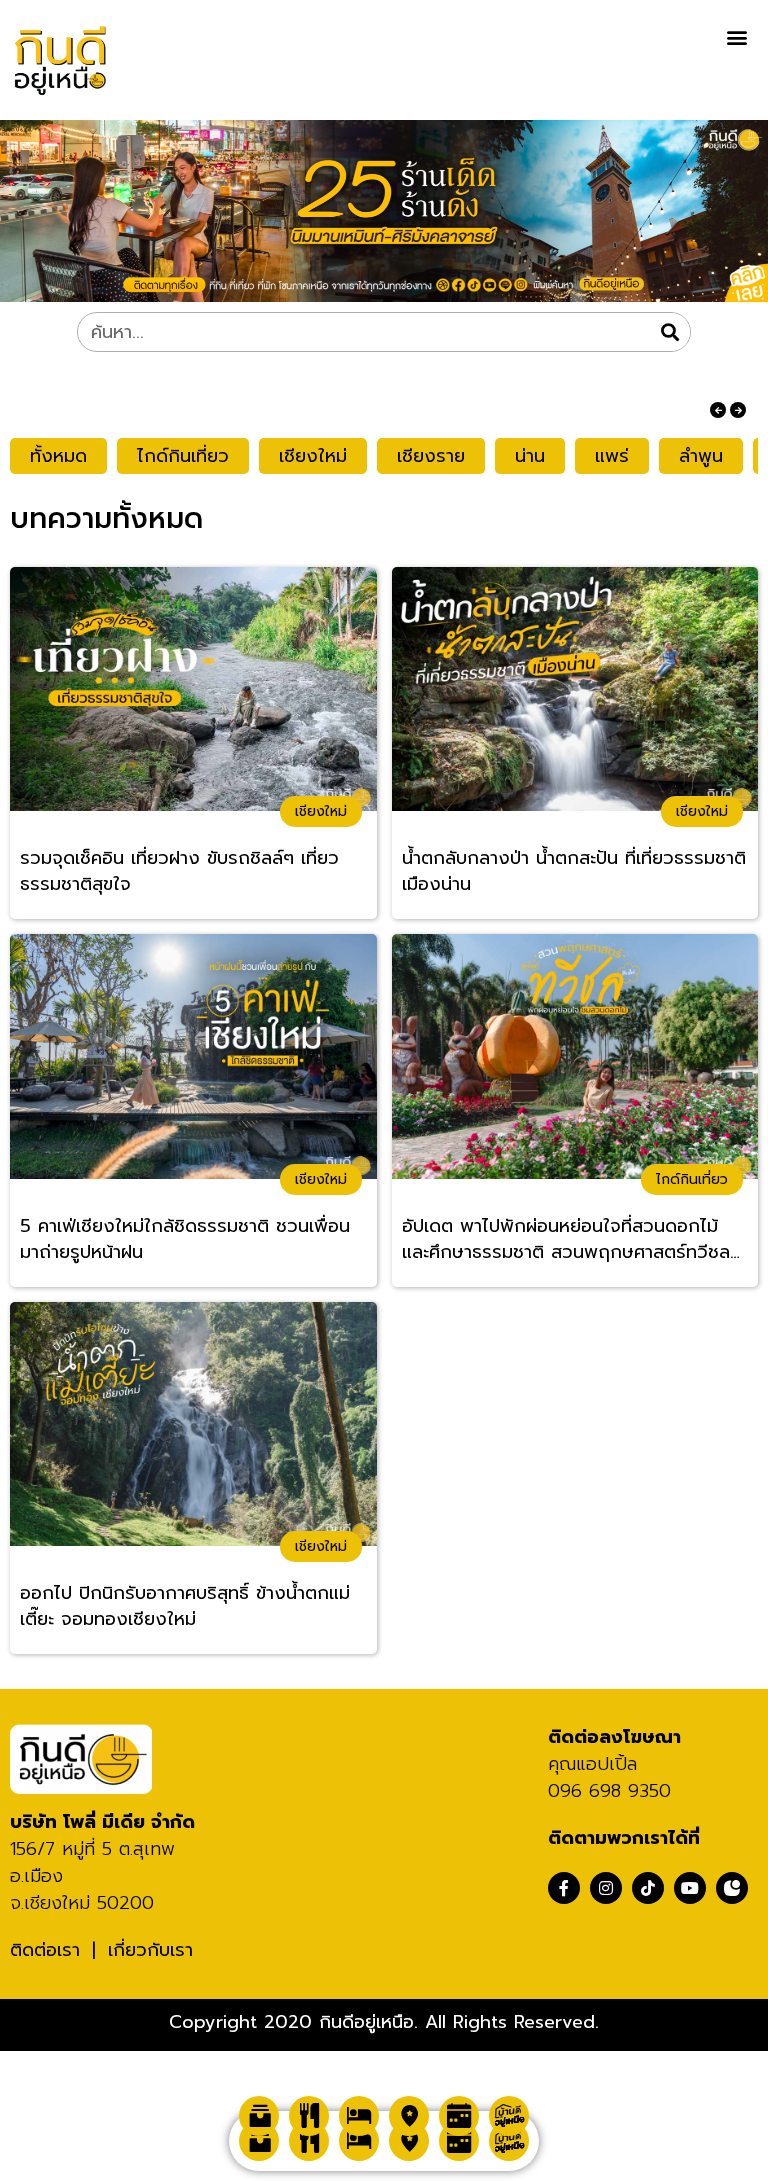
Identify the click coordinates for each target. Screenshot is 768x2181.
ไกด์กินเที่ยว (183, 456)
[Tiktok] (648, 1888)
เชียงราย (431, 456)
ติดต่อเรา (45, 1950)
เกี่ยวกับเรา (150, 1950)
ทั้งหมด (58, 456)
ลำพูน (701, 456)
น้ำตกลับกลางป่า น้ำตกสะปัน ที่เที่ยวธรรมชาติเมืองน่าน (574, 871)
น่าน (530, 456)
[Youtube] (690, 1888)
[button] (736, 36)
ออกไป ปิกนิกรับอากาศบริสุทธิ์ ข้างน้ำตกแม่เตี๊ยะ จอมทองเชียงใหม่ (185, 1606)
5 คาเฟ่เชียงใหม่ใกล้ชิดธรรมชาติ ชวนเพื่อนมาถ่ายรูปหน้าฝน (185, 1239)
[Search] (670, 332)
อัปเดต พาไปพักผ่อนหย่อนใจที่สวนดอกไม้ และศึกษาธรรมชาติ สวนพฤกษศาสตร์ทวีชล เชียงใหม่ (566, 1240)
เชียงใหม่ (313, 456)
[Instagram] (606, 1888)
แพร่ (612, 456)
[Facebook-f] (564, 1888)
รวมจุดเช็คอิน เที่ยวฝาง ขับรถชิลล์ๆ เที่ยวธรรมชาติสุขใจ (179, 871)
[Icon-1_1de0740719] (732, 1888)
